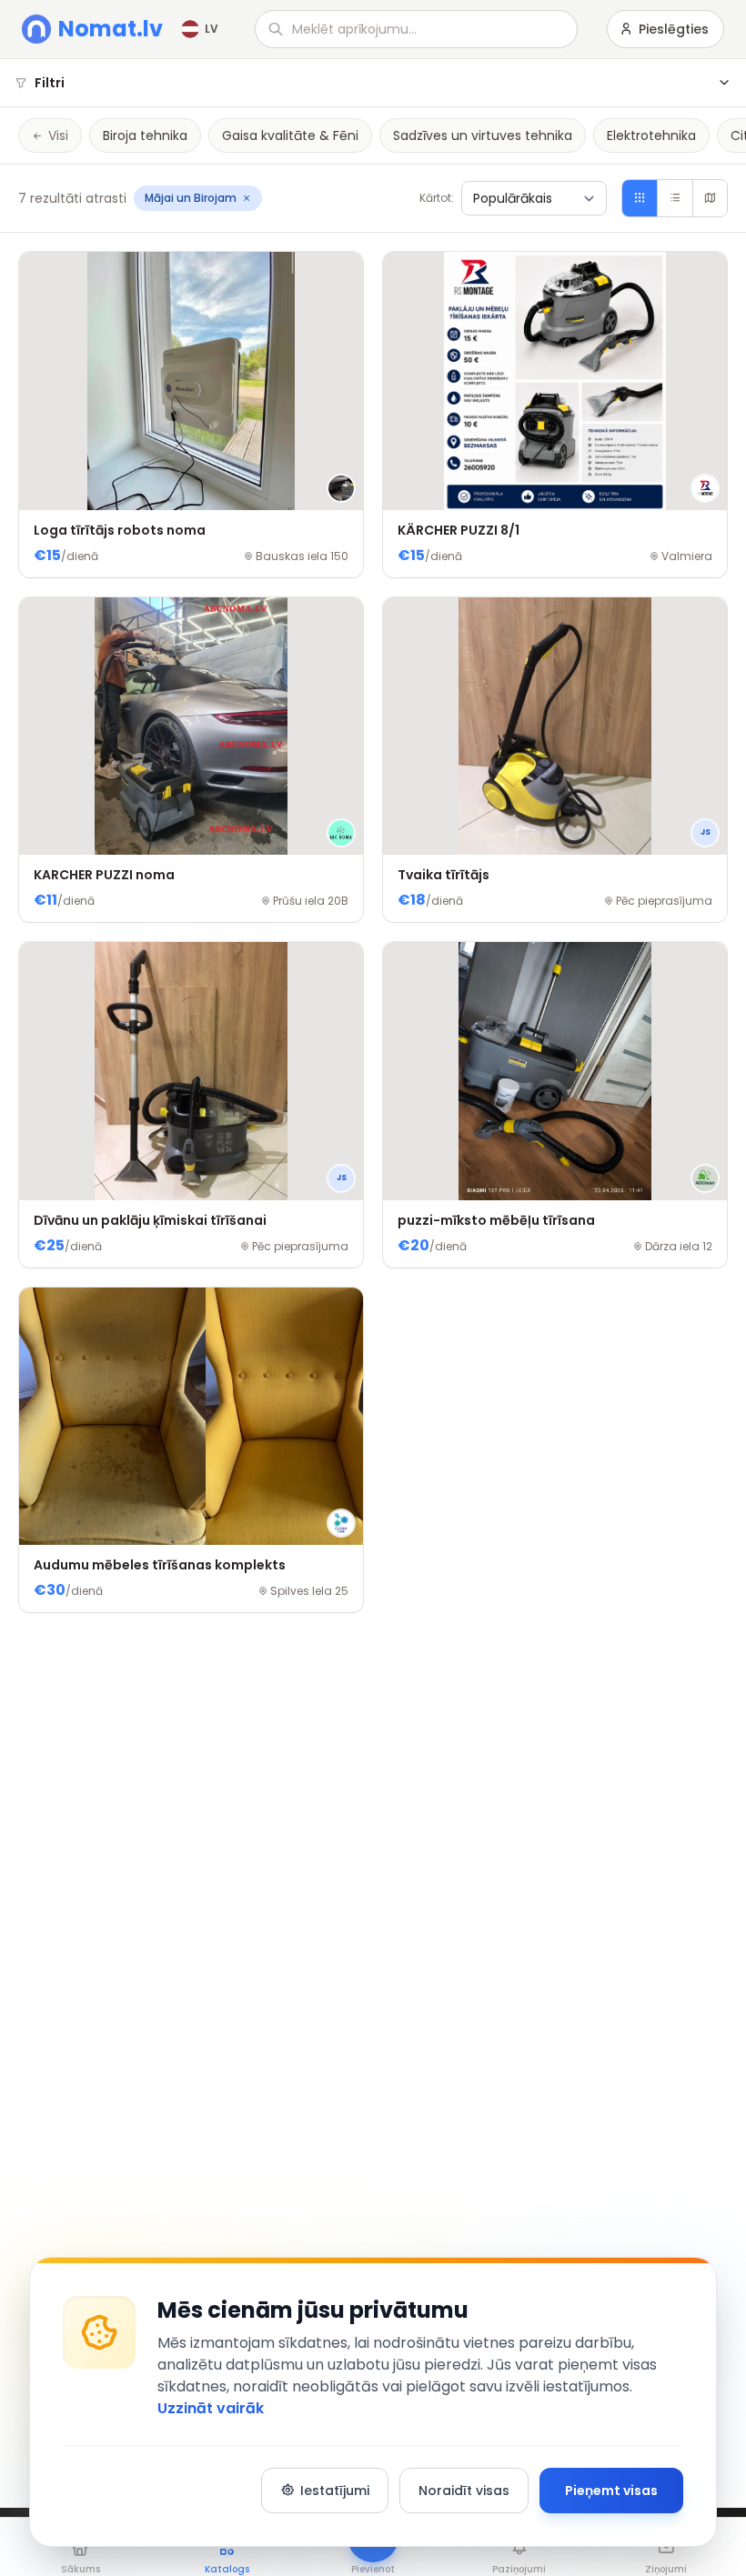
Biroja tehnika (145, 135)
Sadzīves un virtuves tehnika (483, 135)
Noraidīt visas (464, 2491)
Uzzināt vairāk (211, 2408)
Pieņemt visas (611, 2491)
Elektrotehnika (651, 135)
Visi (58, 135)
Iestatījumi (335, 2491)
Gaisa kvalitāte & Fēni (290, 135)
